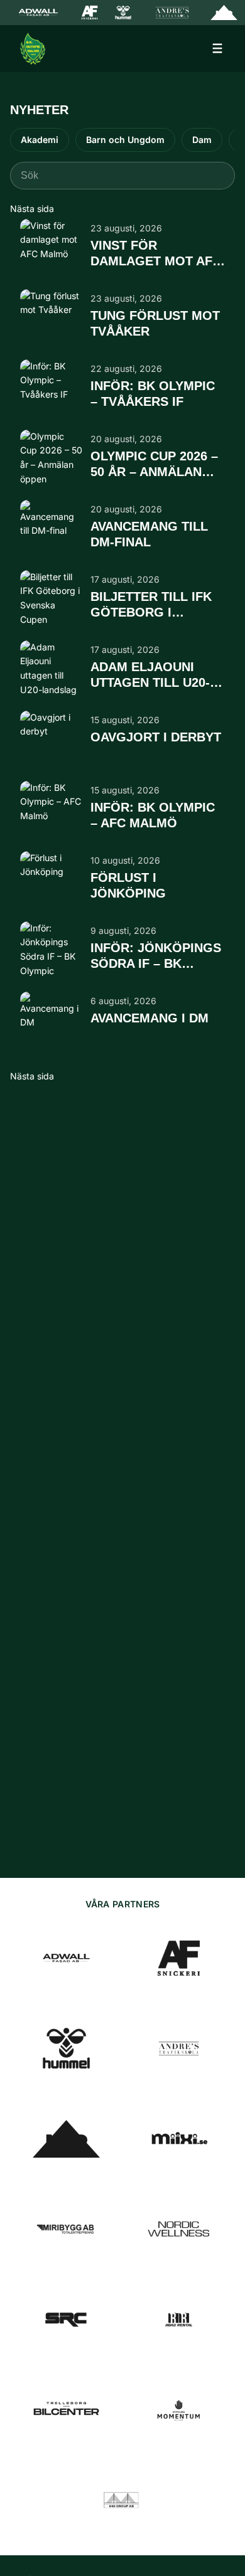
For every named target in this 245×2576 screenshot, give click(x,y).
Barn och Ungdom (125, 140)
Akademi (40, 140)
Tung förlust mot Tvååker (155, 323)
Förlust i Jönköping (128, 885)
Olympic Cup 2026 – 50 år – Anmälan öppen (154, 465)
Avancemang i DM (150, 1018)
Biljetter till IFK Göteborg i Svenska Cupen (151, 605)
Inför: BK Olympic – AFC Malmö (153, 815)
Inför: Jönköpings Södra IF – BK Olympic (156, 957)
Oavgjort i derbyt (156, 737)
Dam (202, 140)
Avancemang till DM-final (149, 534)
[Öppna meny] (217, 48)
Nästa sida (32, 209)
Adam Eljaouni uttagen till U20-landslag (150, 676)
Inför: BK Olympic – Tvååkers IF (153, 394)
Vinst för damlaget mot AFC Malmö (156, 254)
